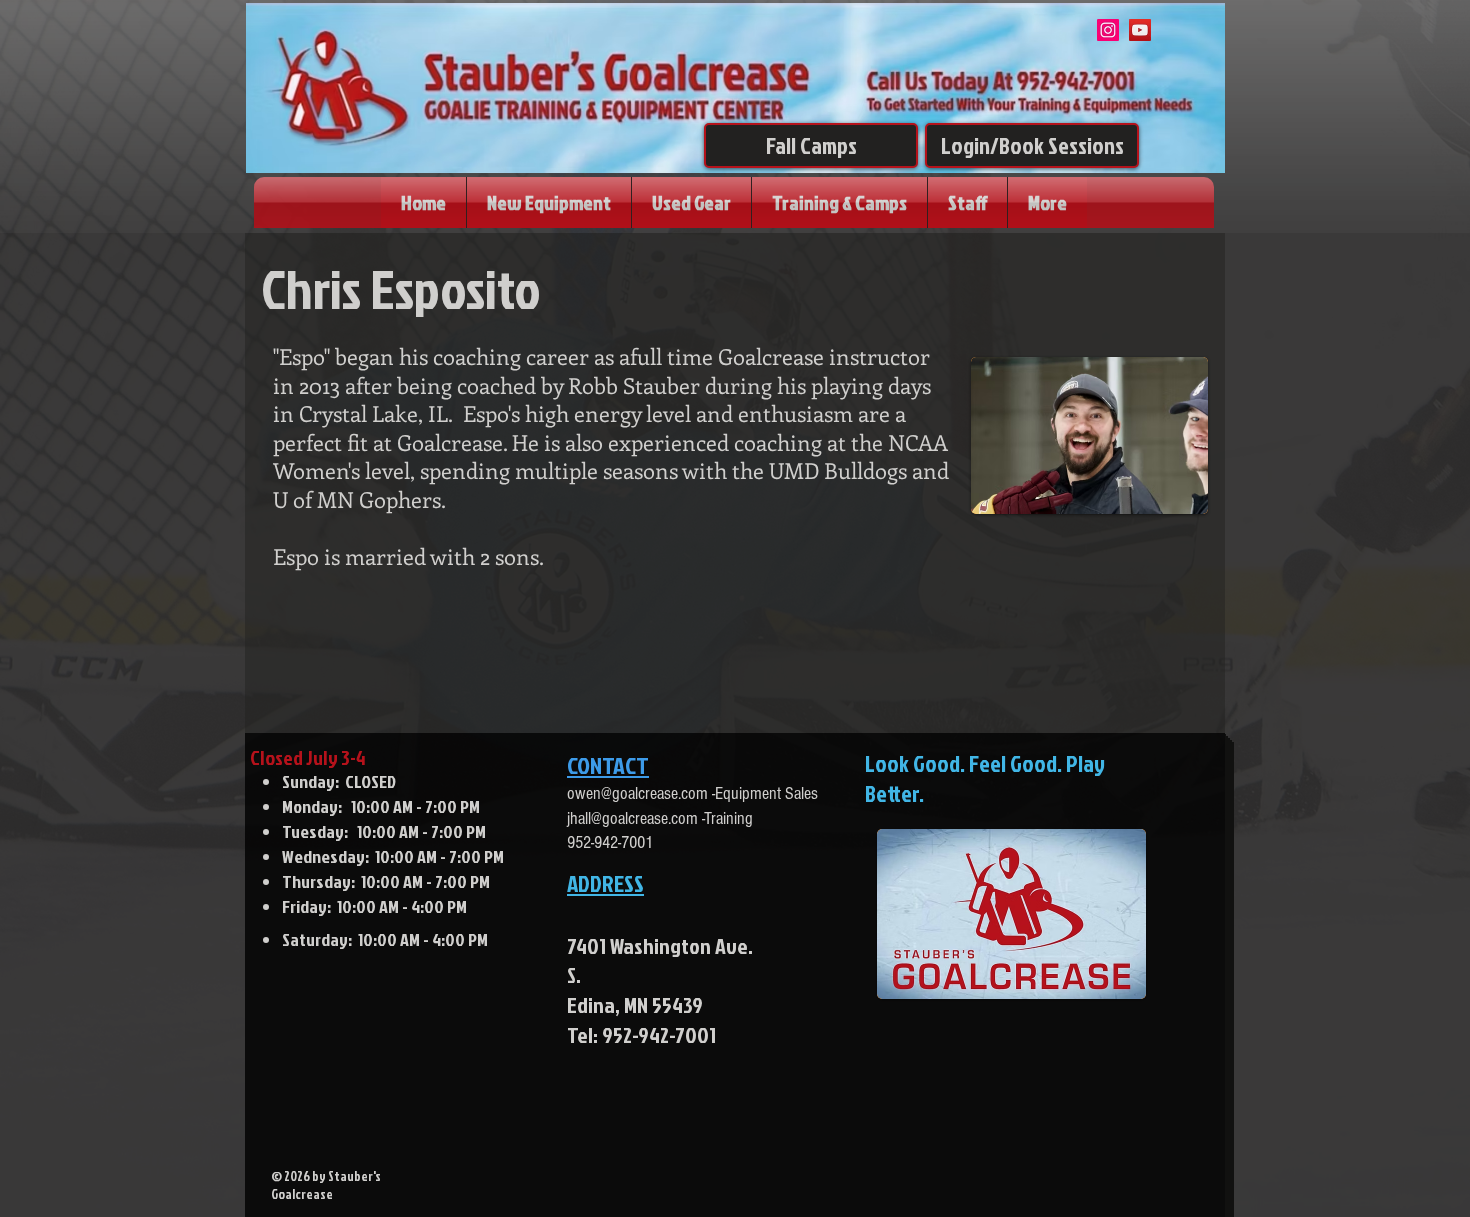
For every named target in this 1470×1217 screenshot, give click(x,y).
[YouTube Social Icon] (1140, 30)
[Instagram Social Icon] (1108, 30)
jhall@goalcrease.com (632, 818)
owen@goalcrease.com (637, 793)
